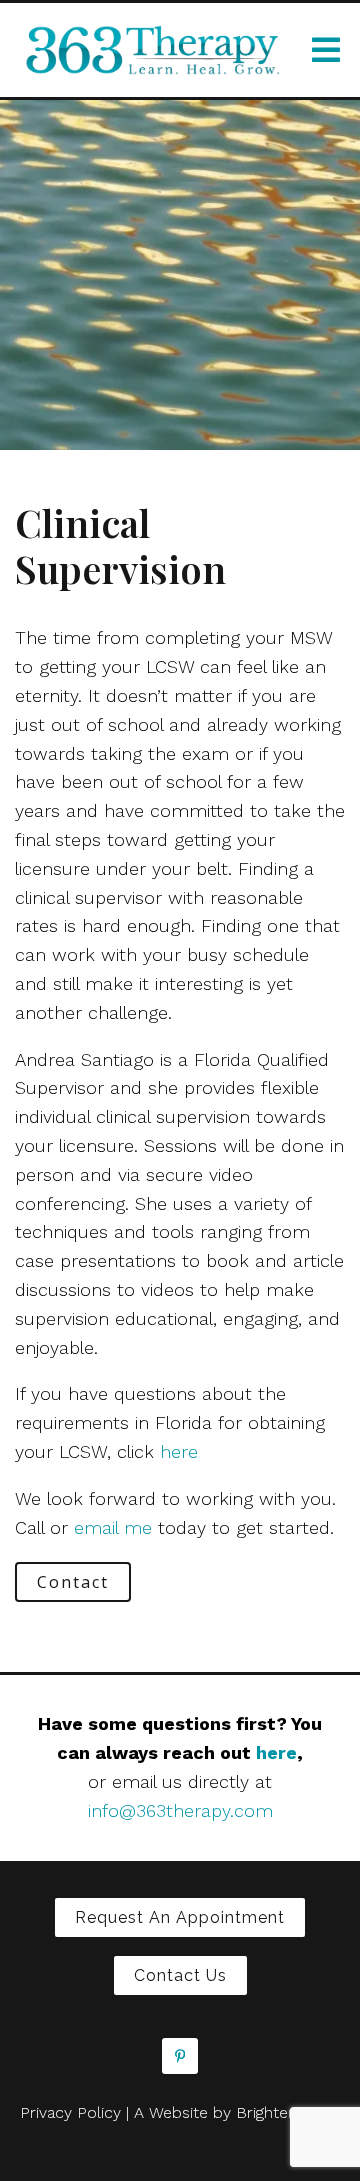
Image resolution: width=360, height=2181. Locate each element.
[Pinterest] (180, 2056)
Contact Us (180, 1975)
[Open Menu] (326, 50)
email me (113, 1527)
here (179, 1451)
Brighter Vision (288, 2112)
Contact (73, 1582)
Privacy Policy (70, 2112)
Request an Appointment (180, 1917)
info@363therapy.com (180, 1810)
